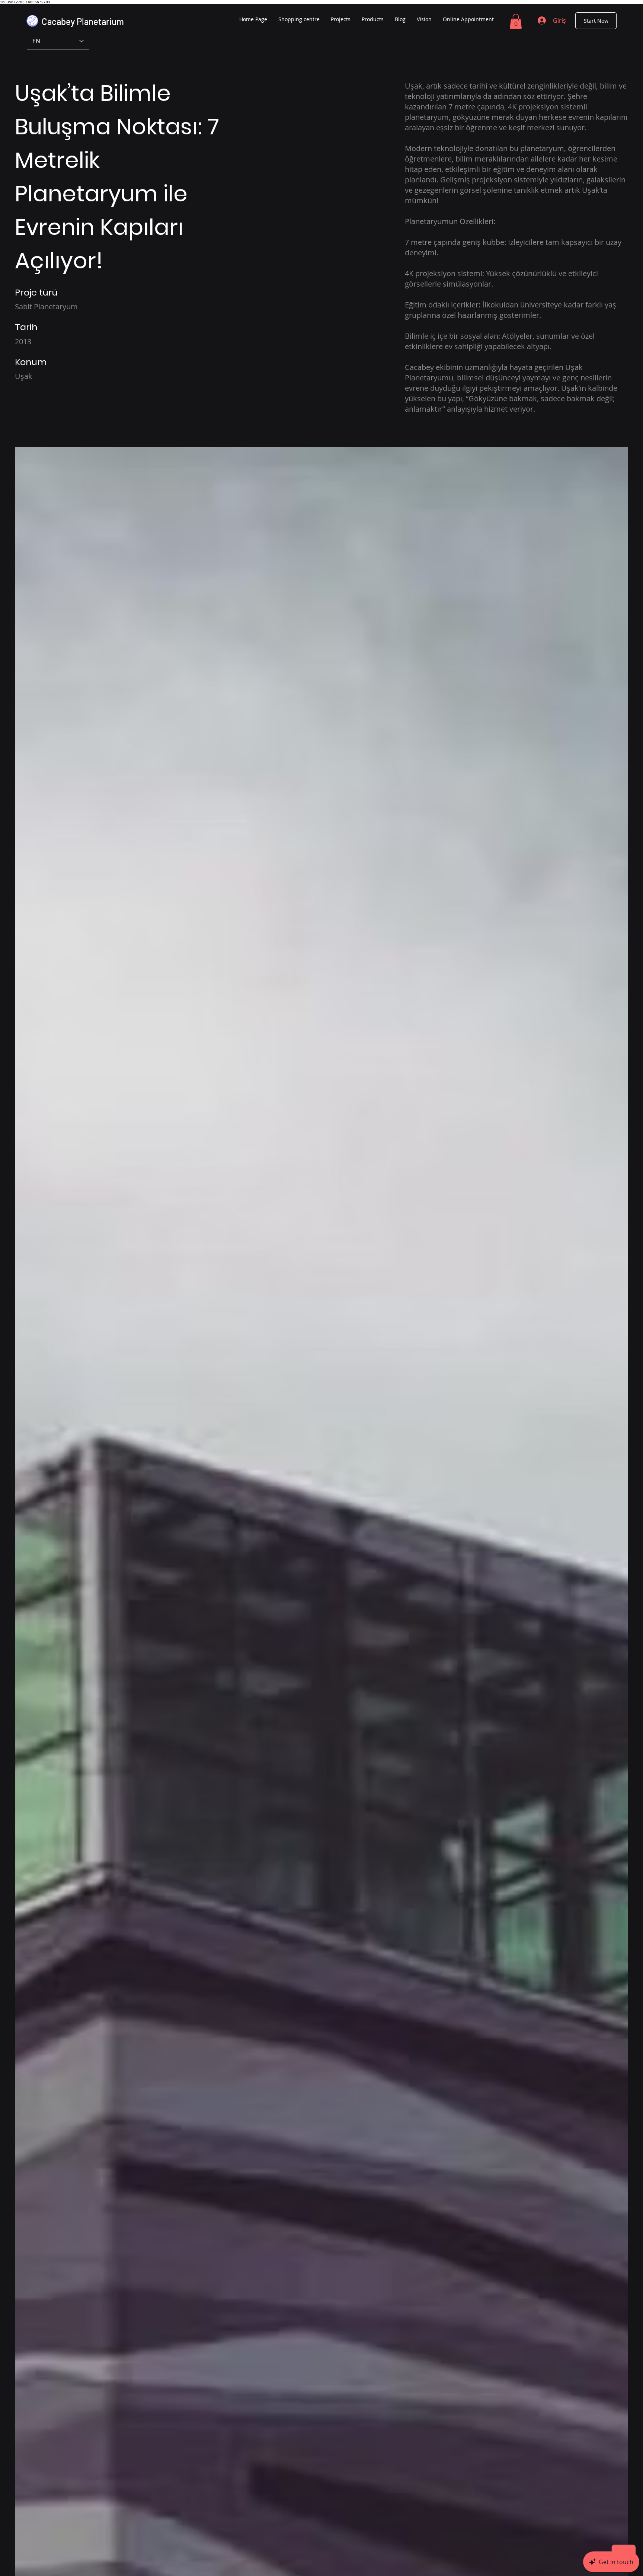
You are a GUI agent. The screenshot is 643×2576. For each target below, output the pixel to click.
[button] (516, 21)
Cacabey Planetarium (83, 21)
